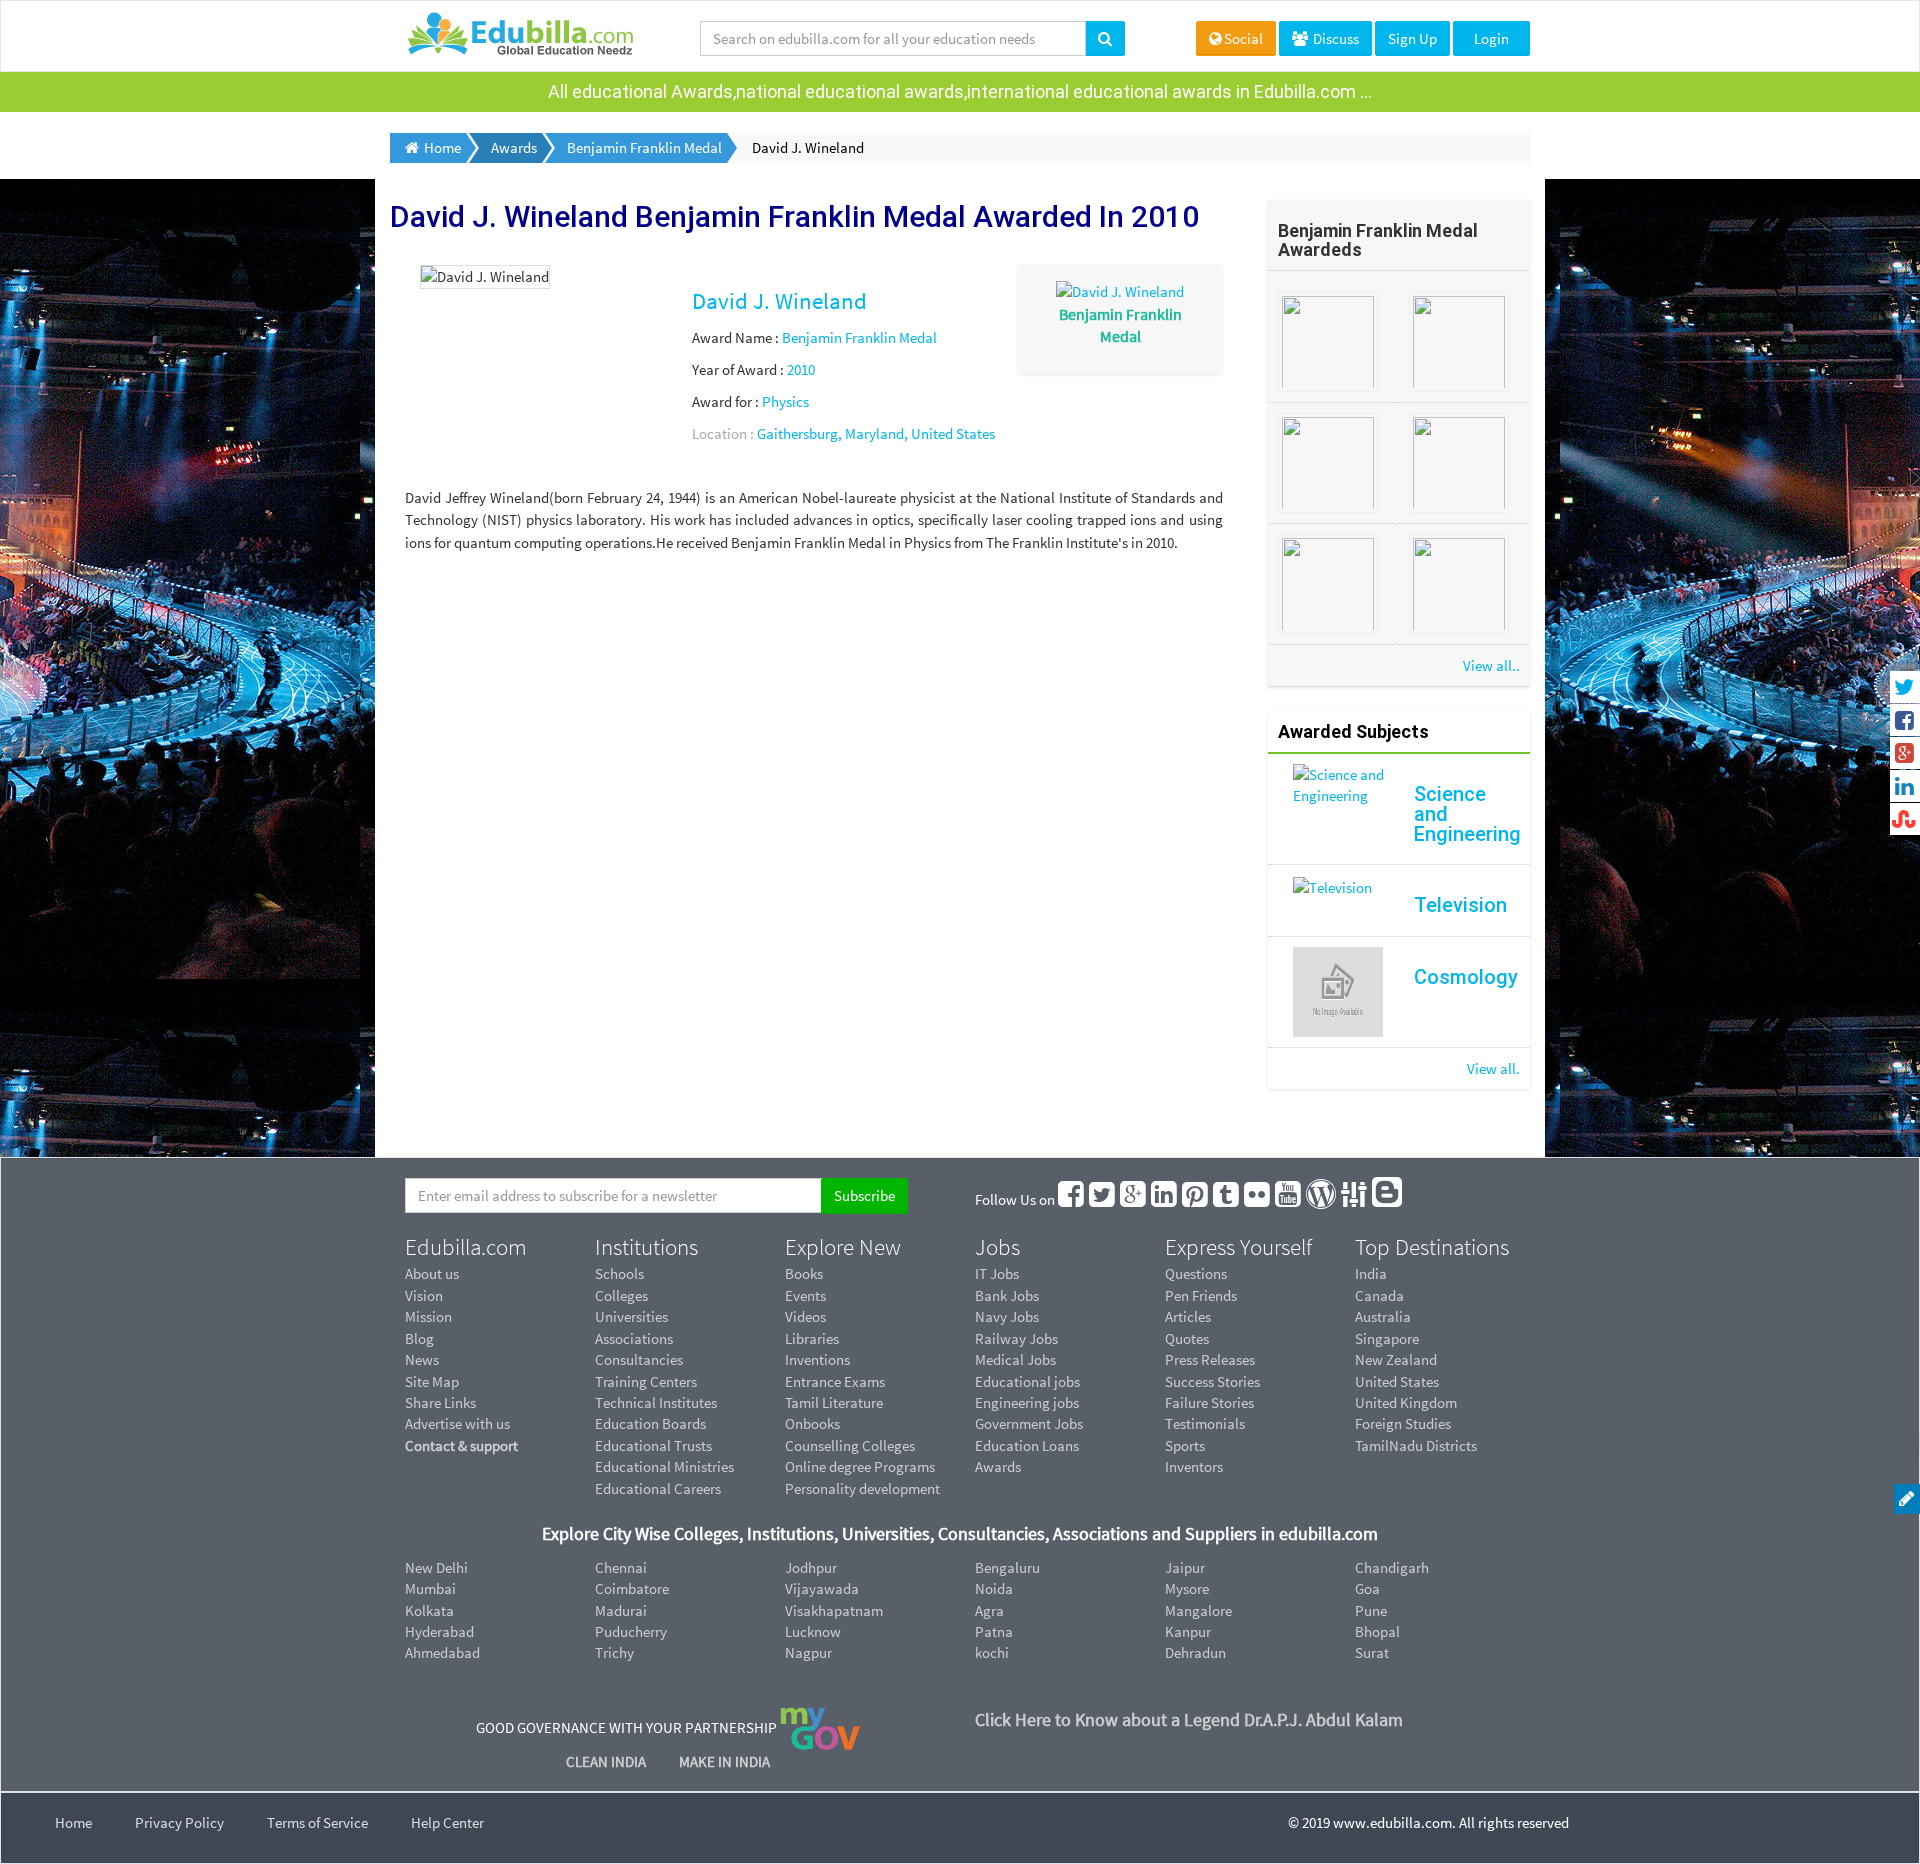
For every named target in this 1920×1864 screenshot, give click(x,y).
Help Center (447, 1822)
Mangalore (1198, 1610)
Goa (1367, 1588)
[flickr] (1258, 1199)
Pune (1371, 1610)
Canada (1379, 1295)
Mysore (1187, 1588)
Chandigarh (1392, 1567)
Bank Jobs (1007, 1295)
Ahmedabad (442, 1652)
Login (1491, 38)
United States (1397, 1381)
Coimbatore (632, 1588)
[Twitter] (1103, 1199)
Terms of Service (317, 1822)
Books (804, 1273)
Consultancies (639, 1359)
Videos (805, 1316)
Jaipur (1185, 1567)
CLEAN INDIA (607, 1761)
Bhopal (1377, 1631)
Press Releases (1210, 1359)
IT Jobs (997, 1273)
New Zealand (1396, 1359)
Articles (1188, 1316)
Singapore (1387, 1338)
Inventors (1194, 1466)
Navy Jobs (1007, 1316)
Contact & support (461, 1445)
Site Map (432, 1381)
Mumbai (430, 1588)
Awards (998, 1466)
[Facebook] (1072, 1199)
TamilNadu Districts (1416, 1445)
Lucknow (813, 1631)
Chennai (621, 1567)
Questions (1196, 1273)
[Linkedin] (1165, 1199)
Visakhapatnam (834, 1610)
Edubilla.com (466, 1247)
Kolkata (429, 1610)
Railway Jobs (1016, 1338)
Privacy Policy (179, 1822)
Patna (994, 1631)
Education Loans (1027, 1445)
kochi (992, 1652)
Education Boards (650, 1423)
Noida (994, 1588)
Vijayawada (822, 1588)
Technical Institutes (656, 1402)
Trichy (614, 1652)
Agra (989, 1610)
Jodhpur (811, 1567)
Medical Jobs (1015, 1359)
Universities (631, 1316)
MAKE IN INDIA (724, 1761)
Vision (424, 1295)
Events (805, 1295)
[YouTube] (1289, 1199)
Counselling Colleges (850, 1445)
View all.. (1491, 665)
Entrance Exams (835, 1381)
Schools (619, 1273)
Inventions (817, 1359)
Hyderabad (439, 1631)
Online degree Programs (860, 1466)
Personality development (862, 1488)
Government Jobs (1029, 1423)
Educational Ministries (664, 1466)
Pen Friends (1201, 1295)
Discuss (1334, 38)
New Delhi (436, 1567)
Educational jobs (1027, 1381)
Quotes (1187, 1338)
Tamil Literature (834, 1402)
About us (432, 1273)
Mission (428, 1316)
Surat (1372, 1652)
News (422, 1359)
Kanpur (1188, 1631)
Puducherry (631, 1631)
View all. (1493, 1068)
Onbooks (812, 1423)
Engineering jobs (1027, 1402)
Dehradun (1195, 1652)
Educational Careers (658, 1488)
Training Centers (646, 1381)
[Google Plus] (1134, 1199)
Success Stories (1212, 1381)
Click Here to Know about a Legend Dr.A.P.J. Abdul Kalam (1189, 1719)
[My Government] (820, 1726)
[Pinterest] (1196, 1199)
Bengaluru (1007, 1567)
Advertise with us (457, 1423)
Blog (419, 1338)
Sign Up (1412, 38)
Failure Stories (1209, 1402)
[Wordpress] (1322, 1199)
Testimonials (1205, 1423)
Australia (1383, 1316)
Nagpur (808, 1652)
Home (73, 1822)
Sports (1185, 1445)
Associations (634, 1338)
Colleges (621, 1295)
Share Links (440, 1402)
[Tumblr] (1227, 1199)
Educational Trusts (653, 1445)
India (1371, 1273)
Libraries (812, 1338)
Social (1243, 38)
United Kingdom (1406, 1402)
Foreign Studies (1403, 1423)
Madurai (621, 1610)
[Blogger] (1388, 1199)
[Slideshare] (1355, 1199)
